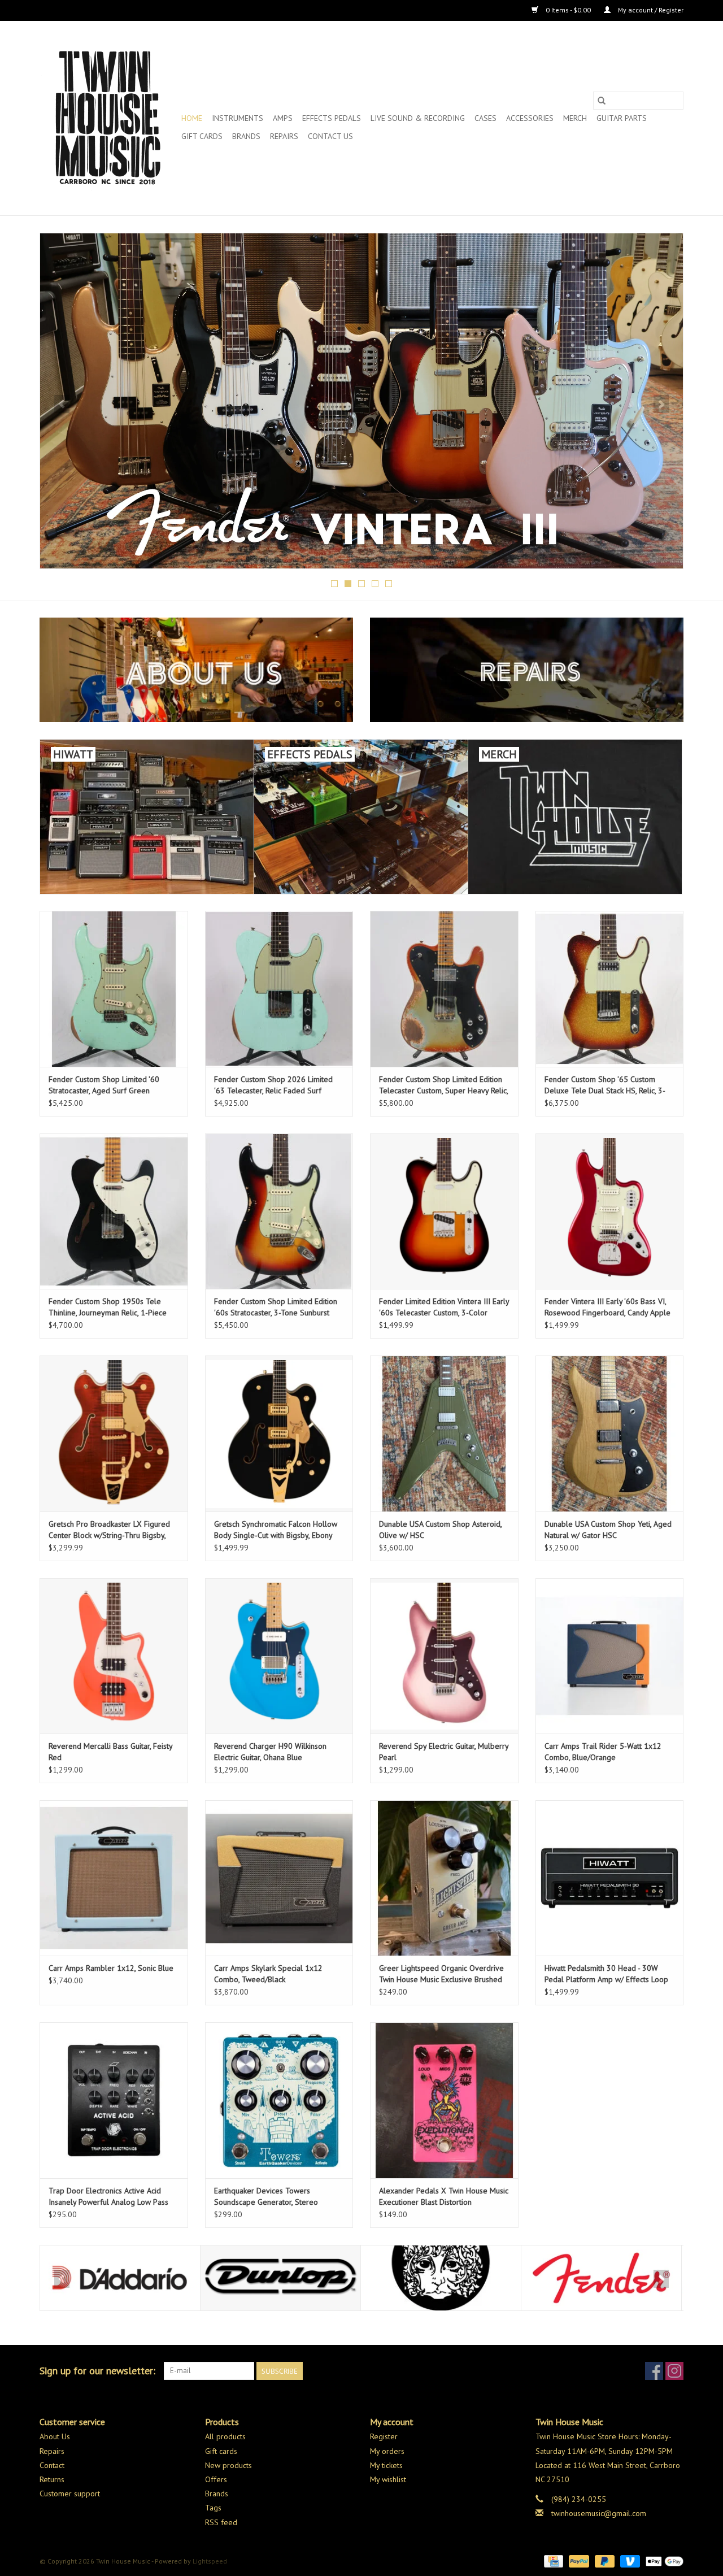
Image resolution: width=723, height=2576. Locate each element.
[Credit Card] (552, 2560)
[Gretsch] (601, 2278)
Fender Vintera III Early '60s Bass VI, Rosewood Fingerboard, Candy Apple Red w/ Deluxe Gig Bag (607, 1307)
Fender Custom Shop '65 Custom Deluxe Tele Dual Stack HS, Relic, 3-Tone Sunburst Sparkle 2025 (605, 1085)
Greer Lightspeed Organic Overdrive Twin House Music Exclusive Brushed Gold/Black (441, 1974)
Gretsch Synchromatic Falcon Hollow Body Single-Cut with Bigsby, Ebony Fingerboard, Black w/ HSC (276, 1530)
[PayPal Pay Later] (604, 2560)
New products (228, 2465)
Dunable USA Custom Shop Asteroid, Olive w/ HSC (440, 1530)
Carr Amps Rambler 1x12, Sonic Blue (111, 1968)
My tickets (386, 2465)
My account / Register (650, 10)
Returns (52, 2479)
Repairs (284, 136)
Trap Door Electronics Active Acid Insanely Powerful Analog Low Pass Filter (108, 2197)
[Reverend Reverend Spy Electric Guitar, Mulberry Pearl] (444, 1656)
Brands (246, 136)
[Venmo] (629, 2560)
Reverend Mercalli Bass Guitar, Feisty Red (110, 1752)
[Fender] (441, 2278)
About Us (55, 2436)
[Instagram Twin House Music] (674, 2371)
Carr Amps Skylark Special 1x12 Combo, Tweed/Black (268, 1974)
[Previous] (62, 404)
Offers (216, 2479)
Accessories (530, 118)
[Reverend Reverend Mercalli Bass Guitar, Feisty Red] (114, 1656)
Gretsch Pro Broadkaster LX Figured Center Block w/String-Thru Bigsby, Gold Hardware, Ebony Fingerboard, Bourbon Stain (109, 1530)
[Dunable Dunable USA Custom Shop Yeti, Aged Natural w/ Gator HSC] (610, 1433)
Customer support (70, 2494)
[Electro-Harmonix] (280, 2278)
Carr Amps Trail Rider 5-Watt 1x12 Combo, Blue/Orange (603, 1752)
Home (192, 118)
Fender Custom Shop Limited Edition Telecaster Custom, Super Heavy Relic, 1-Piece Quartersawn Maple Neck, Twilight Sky (443, 1085)
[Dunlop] (120, 2278)
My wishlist (388, 2479)
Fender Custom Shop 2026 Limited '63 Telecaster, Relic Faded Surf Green (273, 1085)
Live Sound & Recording (418, 118)
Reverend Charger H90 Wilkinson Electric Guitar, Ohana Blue (270, 1752)
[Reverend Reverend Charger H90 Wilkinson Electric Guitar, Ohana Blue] (279, 1656)
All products (225, 2436)
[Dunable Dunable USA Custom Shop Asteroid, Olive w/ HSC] (444, 1433)
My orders (387, 2451)
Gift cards (202, 136)
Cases (485, 118)
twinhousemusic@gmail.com (599, 2513)
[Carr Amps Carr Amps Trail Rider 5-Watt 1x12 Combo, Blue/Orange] (610, 1656)
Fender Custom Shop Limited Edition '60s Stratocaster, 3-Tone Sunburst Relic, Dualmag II (276, 1307)
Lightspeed (210, 2561)
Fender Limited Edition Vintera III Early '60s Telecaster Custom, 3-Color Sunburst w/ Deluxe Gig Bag (444, 1307)
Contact (52, 2465)
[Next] (661, 404)
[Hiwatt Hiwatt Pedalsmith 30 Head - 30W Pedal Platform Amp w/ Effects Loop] (610, 1878)
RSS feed (221, 2522)
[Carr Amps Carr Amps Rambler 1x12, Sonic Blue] (114, 1878)
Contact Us (330, 136)
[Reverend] (361, 401)
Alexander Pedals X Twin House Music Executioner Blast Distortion (444, 2196)
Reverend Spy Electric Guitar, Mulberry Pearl (444, 1752)
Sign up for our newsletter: (97, 2371)
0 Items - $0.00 (568, 10)
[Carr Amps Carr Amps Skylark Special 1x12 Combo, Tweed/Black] (279, 1878)
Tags (213, 2508)
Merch (575, 118)
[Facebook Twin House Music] (654, 2371)
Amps (283, 118)
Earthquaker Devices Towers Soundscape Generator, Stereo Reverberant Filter (266, 2197)
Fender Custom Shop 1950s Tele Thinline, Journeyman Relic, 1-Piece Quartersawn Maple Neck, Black (108, 1307)
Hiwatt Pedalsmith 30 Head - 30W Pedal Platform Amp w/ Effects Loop (606, 1974)
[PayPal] (578, 2560)
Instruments (238, 118)
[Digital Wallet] (663, 2560)
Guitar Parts (622, 118)
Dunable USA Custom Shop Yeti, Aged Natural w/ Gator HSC (608, 1530)
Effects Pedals (332, 118)
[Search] (602, 101)
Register (384, 2436)
